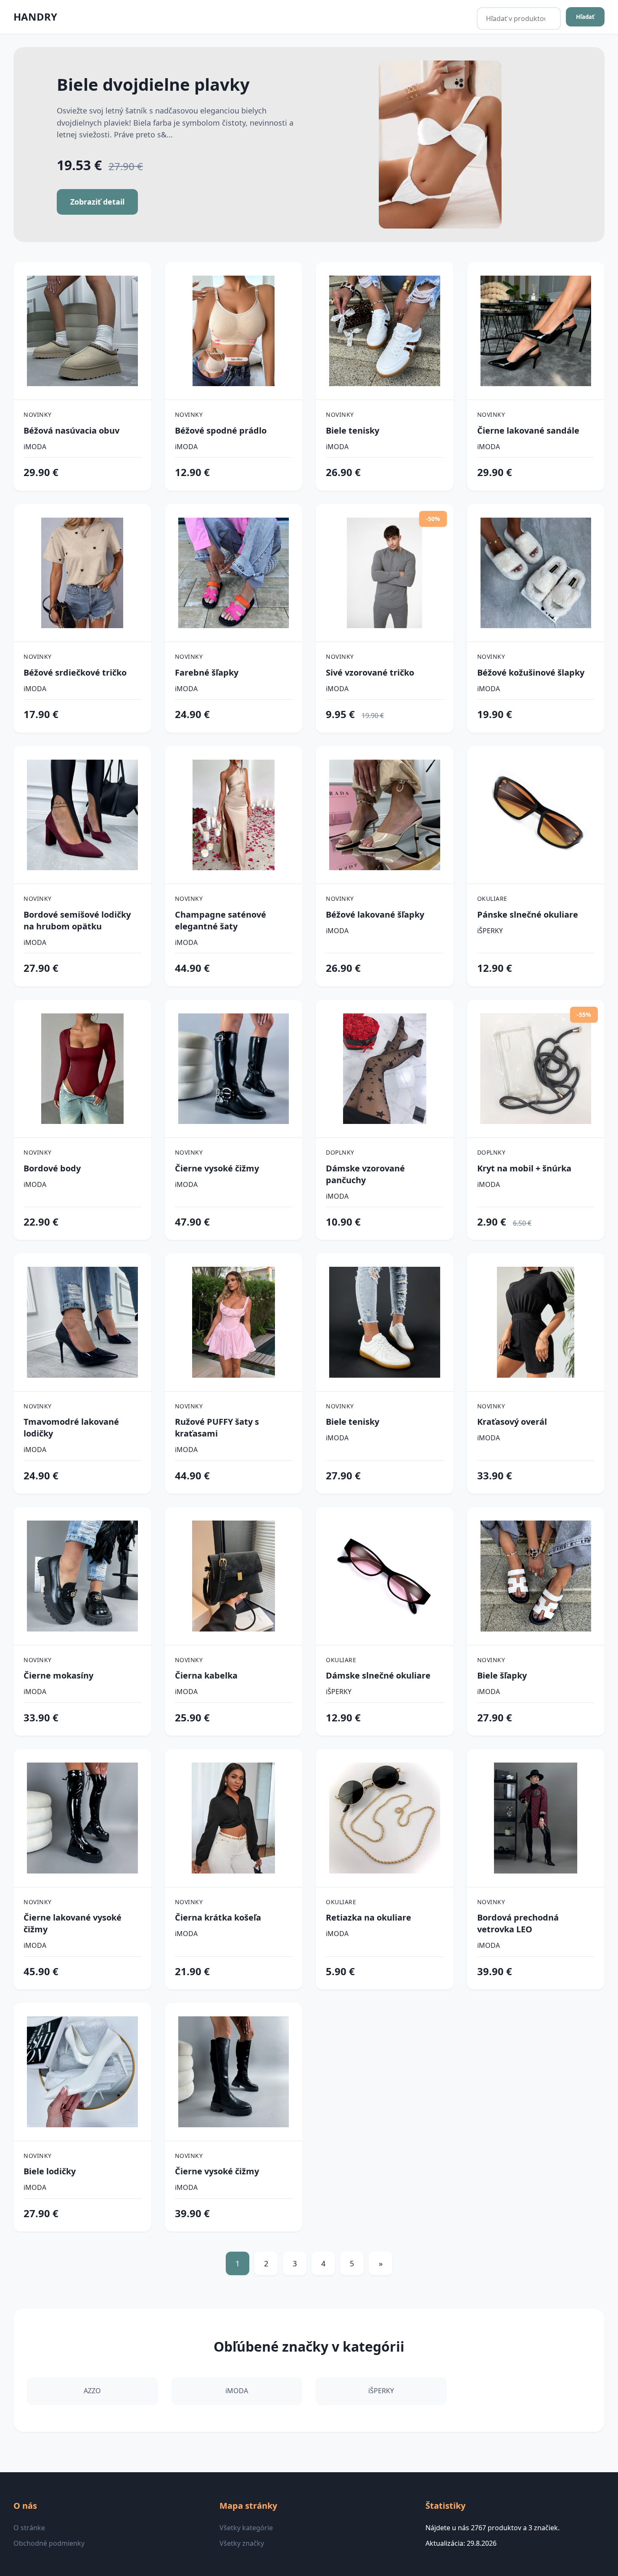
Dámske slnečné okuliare (378, 1675)
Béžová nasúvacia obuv (71, 430)
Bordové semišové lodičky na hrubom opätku (77, 920)
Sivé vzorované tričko (370, 672)
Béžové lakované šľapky (375, 914)
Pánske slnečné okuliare (528, 914)
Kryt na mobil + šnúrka (524, 1168)
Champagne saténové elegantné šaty (221, 920)
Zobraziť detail (97, 202)
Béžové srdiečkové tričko (75, 672)
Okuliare (492, 899)
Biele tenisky (353, 430)
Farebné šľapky (207, 672)
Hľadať (585, 17)
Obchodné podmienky (49, 2543)
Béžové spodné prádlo (221, 430)
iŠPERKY (490, 931)
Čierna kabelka (206, 1675)
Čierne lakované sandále (528, 430)
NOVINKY (38, 414)
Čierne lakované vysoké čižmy (73, 1923)
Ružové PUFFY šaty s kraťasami (217, 1427)
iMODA (35, 447)
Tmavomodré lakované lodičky (71, 1427)
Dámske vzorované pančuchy (365, 1174)
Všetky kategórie (246, 2528)
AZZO (92, 2391)
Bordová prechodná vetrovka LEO (518, 1923)
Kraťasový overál (512, 1422)
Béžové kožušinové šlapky (531, 672)
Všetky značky (242, 2543)
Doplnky (340, 1152)
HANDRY (35, 17)
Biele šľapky (502, 1675)
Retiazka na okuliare (368, 1917)
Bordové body (52, 1168)
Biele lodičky (50, 2171)
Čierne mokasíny (58, 1675)
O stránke (29, 2528)
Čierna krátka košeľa (218, 1917)
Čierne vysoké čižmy (217, 1168)
